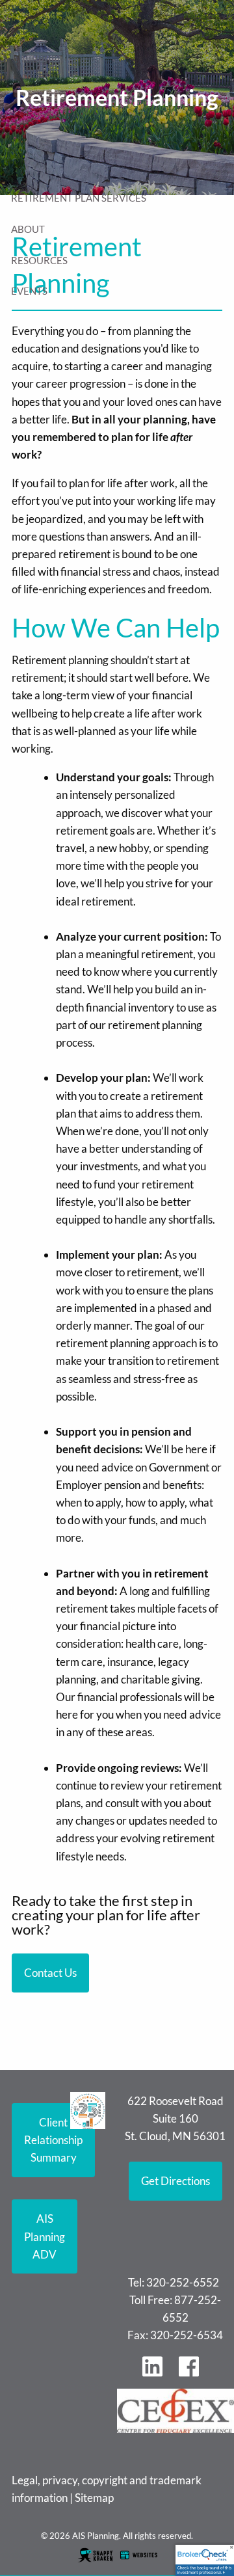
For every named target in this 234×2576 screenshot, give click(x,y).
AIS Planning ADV (45, 2236)
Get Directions (175, 2181)
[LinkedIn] (157, 2373)
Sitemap (94, 2498)
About (28, 229)
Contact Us (50, 1973)
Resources (39, 260)
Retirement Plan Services (79, 198)
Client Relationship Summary (53, 2140)
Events (29, 291)
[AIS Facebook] (194, 2373)
